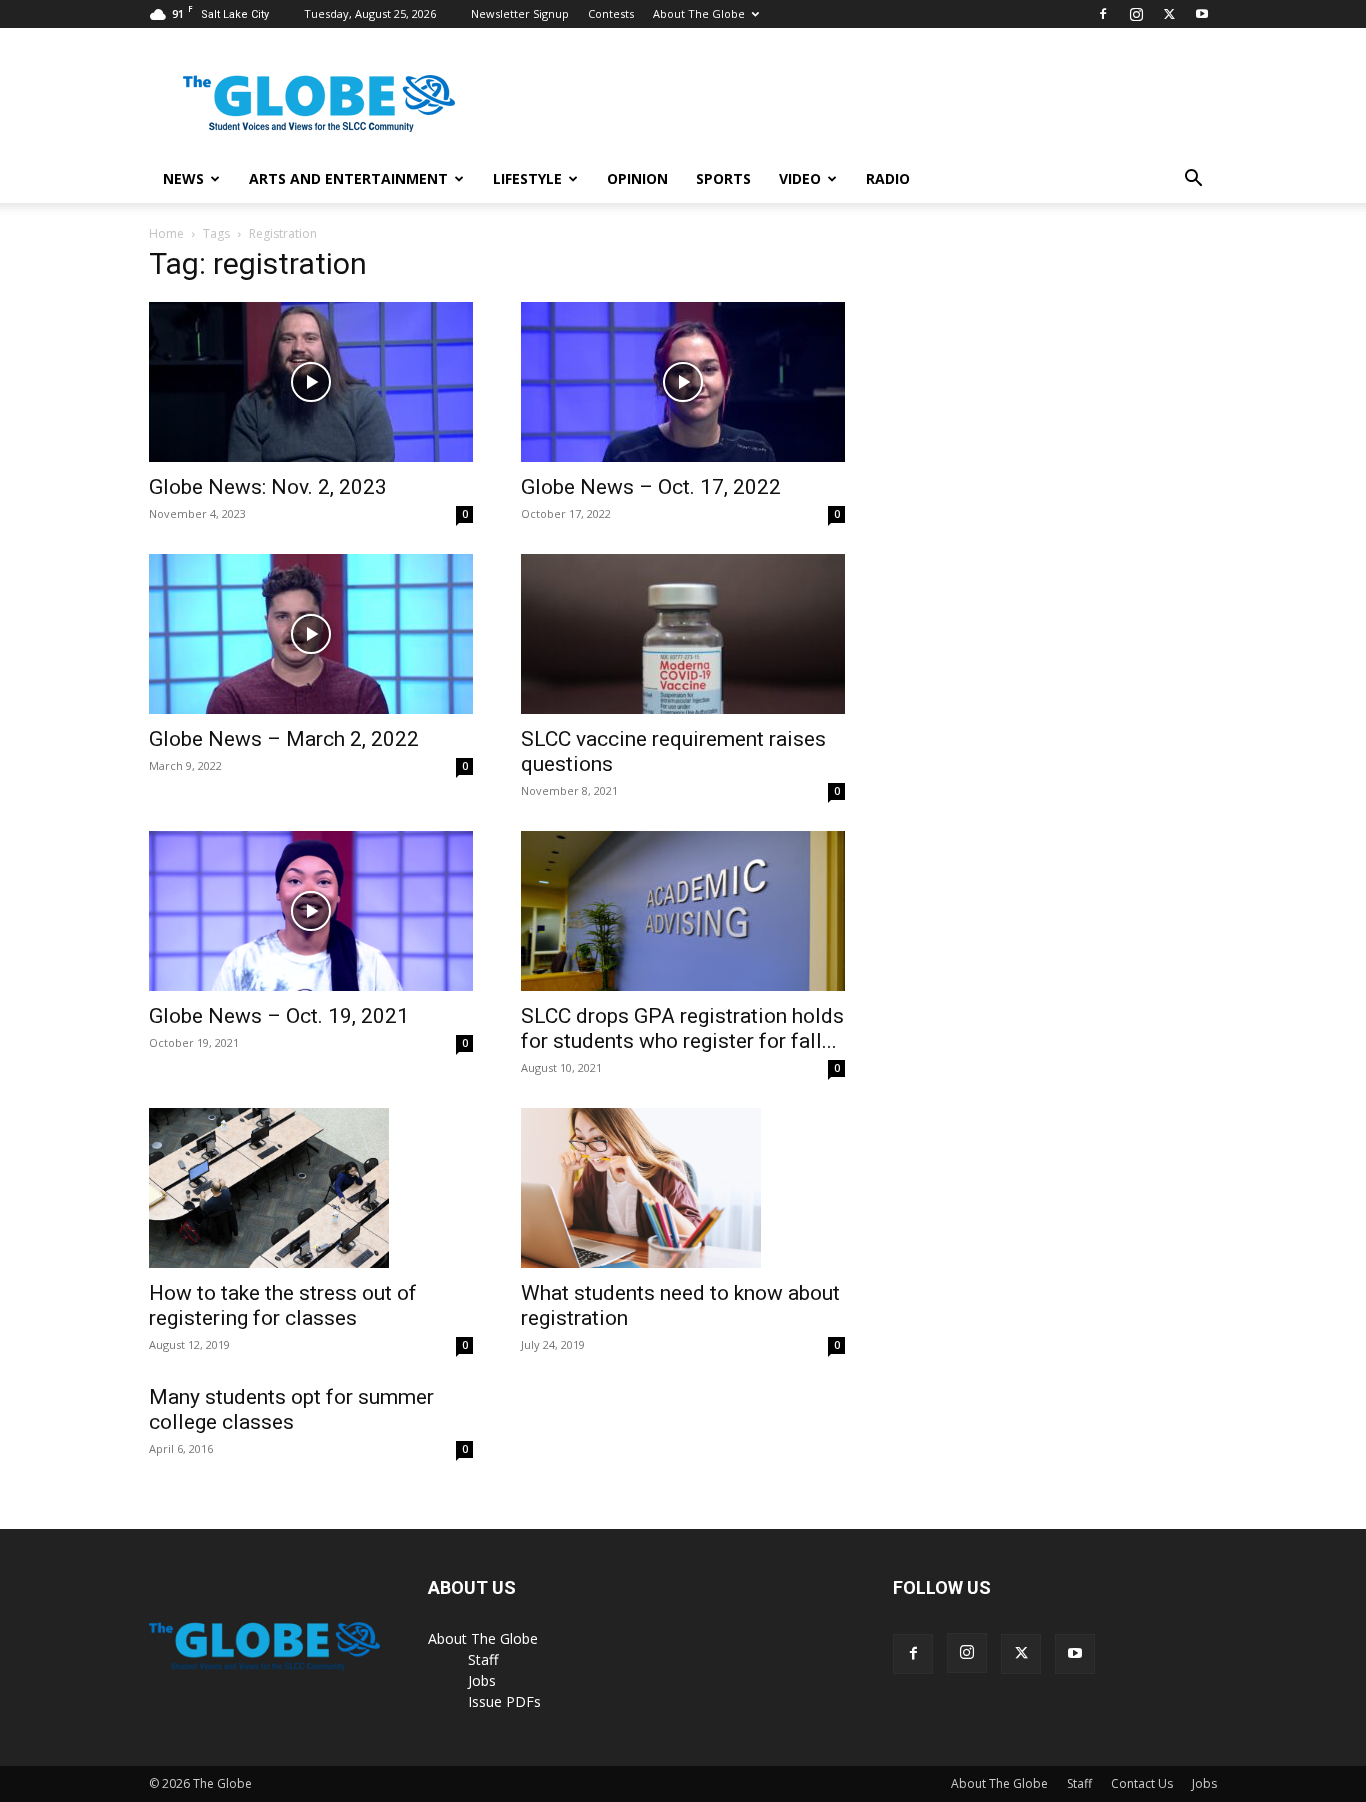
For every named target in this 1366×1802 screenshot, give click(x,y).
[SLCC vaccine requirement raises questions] (683, 634)
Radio (888, 178)
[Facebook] (1103, 14)
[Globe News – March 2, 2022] (311, 634)
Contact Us (1142, 1783)
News (183, 178)
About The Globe (699, 13)
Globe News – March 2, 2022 (284, 739)
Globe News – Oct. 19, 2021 (279, 1016)
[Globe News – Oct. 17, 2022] (683, 382)
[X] (1169, 14)
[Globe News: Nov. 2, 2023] (311, 382)
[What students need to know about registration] (683, 1188)
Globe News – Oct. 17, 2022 (651, 487)
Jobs (482, 1680)
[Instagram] (1136, 14)
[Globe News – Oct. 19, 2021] (311, 911)
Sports (723, 178)
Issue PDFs (504, 1701)
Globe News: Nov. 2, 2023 (268, 487)
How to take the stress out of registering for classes (283, 1305)
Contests (611, 13)
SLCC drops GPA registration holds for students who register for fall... (682, 1028)
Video (800, 178)
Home (166, 233)
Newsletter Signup (520, 13)
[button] (1193, 180)
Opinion (637, 178)
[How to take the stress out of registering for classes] (311, 1188)
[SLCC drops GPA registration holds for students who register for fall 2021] (683, 911)
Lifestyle (527, 178)
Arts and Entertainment (348, 178)
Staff (483, 1659)
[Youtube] (1202, 14)
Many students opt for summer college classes (291, 1409)
